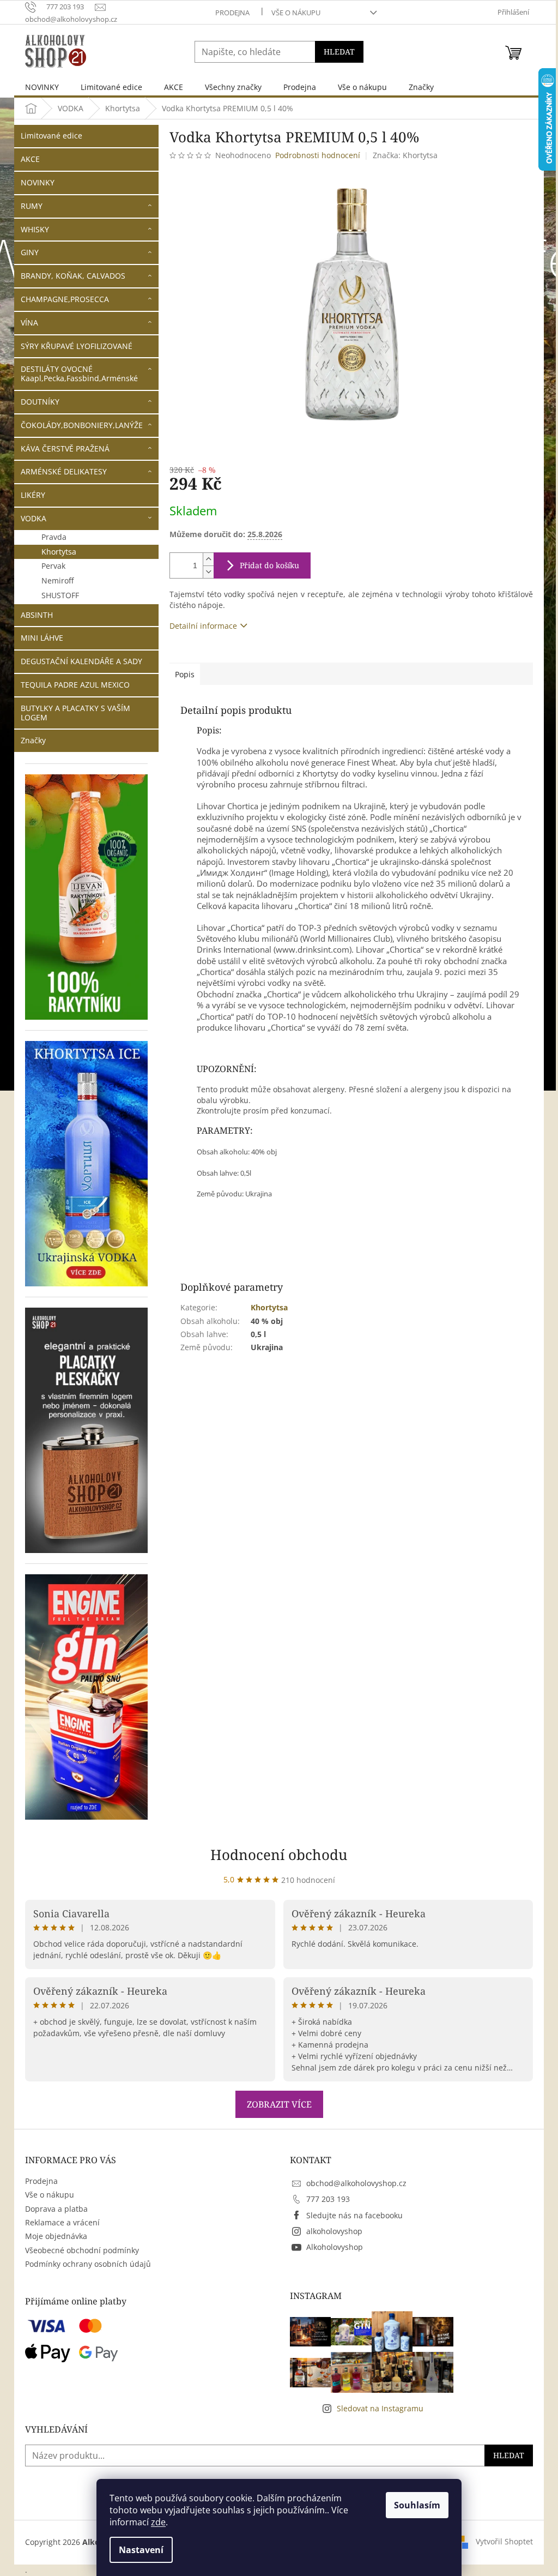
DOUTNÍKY (40, 402)
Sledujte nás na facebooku (354, 2215)
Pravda (54, 537)
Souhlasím (417, 2505)
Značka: (405, 155)
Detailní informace (203, 626)
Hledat (339, 52)
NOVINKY (38, 182)
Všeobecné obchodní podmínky (82, 2250)
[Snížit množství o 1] (208, 572)
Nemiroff (57, 580)
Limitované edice (51, 136)
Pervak (53, 566)
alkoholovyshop (334, 2231)
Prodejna (232, 13)
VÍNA (29, 323)
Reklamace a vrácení (62, 2222)
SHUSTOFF (60, 595)
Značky (33, 740)
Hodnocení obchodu (279, 1855)
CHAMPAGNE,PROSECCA (65, 299)
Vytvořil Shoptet (504, 2541)
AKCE (30, 159)
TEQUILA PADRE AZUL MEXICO (75, 685)
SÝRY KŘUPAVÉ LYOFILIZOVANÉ (77, 346)
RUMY (32, 206)
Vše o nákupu (296, 13)
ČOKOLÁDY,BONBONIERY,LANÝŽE (82, 425)
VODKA (34, 518)
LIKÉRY (33, 495)
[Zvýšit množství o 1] (208, 559)
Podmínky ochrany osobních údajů (88, 2264)
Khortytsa (59, 552)
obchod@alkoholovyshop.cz (356, 2183)
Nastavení (141, 2550)
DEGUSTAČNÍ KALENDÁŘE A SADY (81, 661)
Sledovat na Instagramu (380, 2408)
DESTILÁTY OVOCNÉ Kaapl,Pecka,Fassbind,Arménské (79, 374)
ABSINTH (37, 615)
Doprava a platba (56, 2209)
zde (158, 2522)
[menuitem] (42, 87)
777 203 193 (328, 2199)
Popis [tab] (185, 674)
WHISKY (35, 229)
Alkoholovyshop (335, 2247)
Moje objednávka (56, 2236)
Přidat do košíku (269, 565)
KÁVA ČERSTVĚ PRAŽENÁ (65, 449)
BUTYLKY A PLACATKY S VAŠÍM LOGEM (75, 713)
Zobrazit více (279, 2104)
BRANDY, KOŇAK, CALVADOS (73, 276)
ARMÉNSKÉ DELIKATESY (64, 471)
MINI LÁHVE (42, 638)
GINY (30, 252)
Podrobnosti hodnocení (318, 155)
